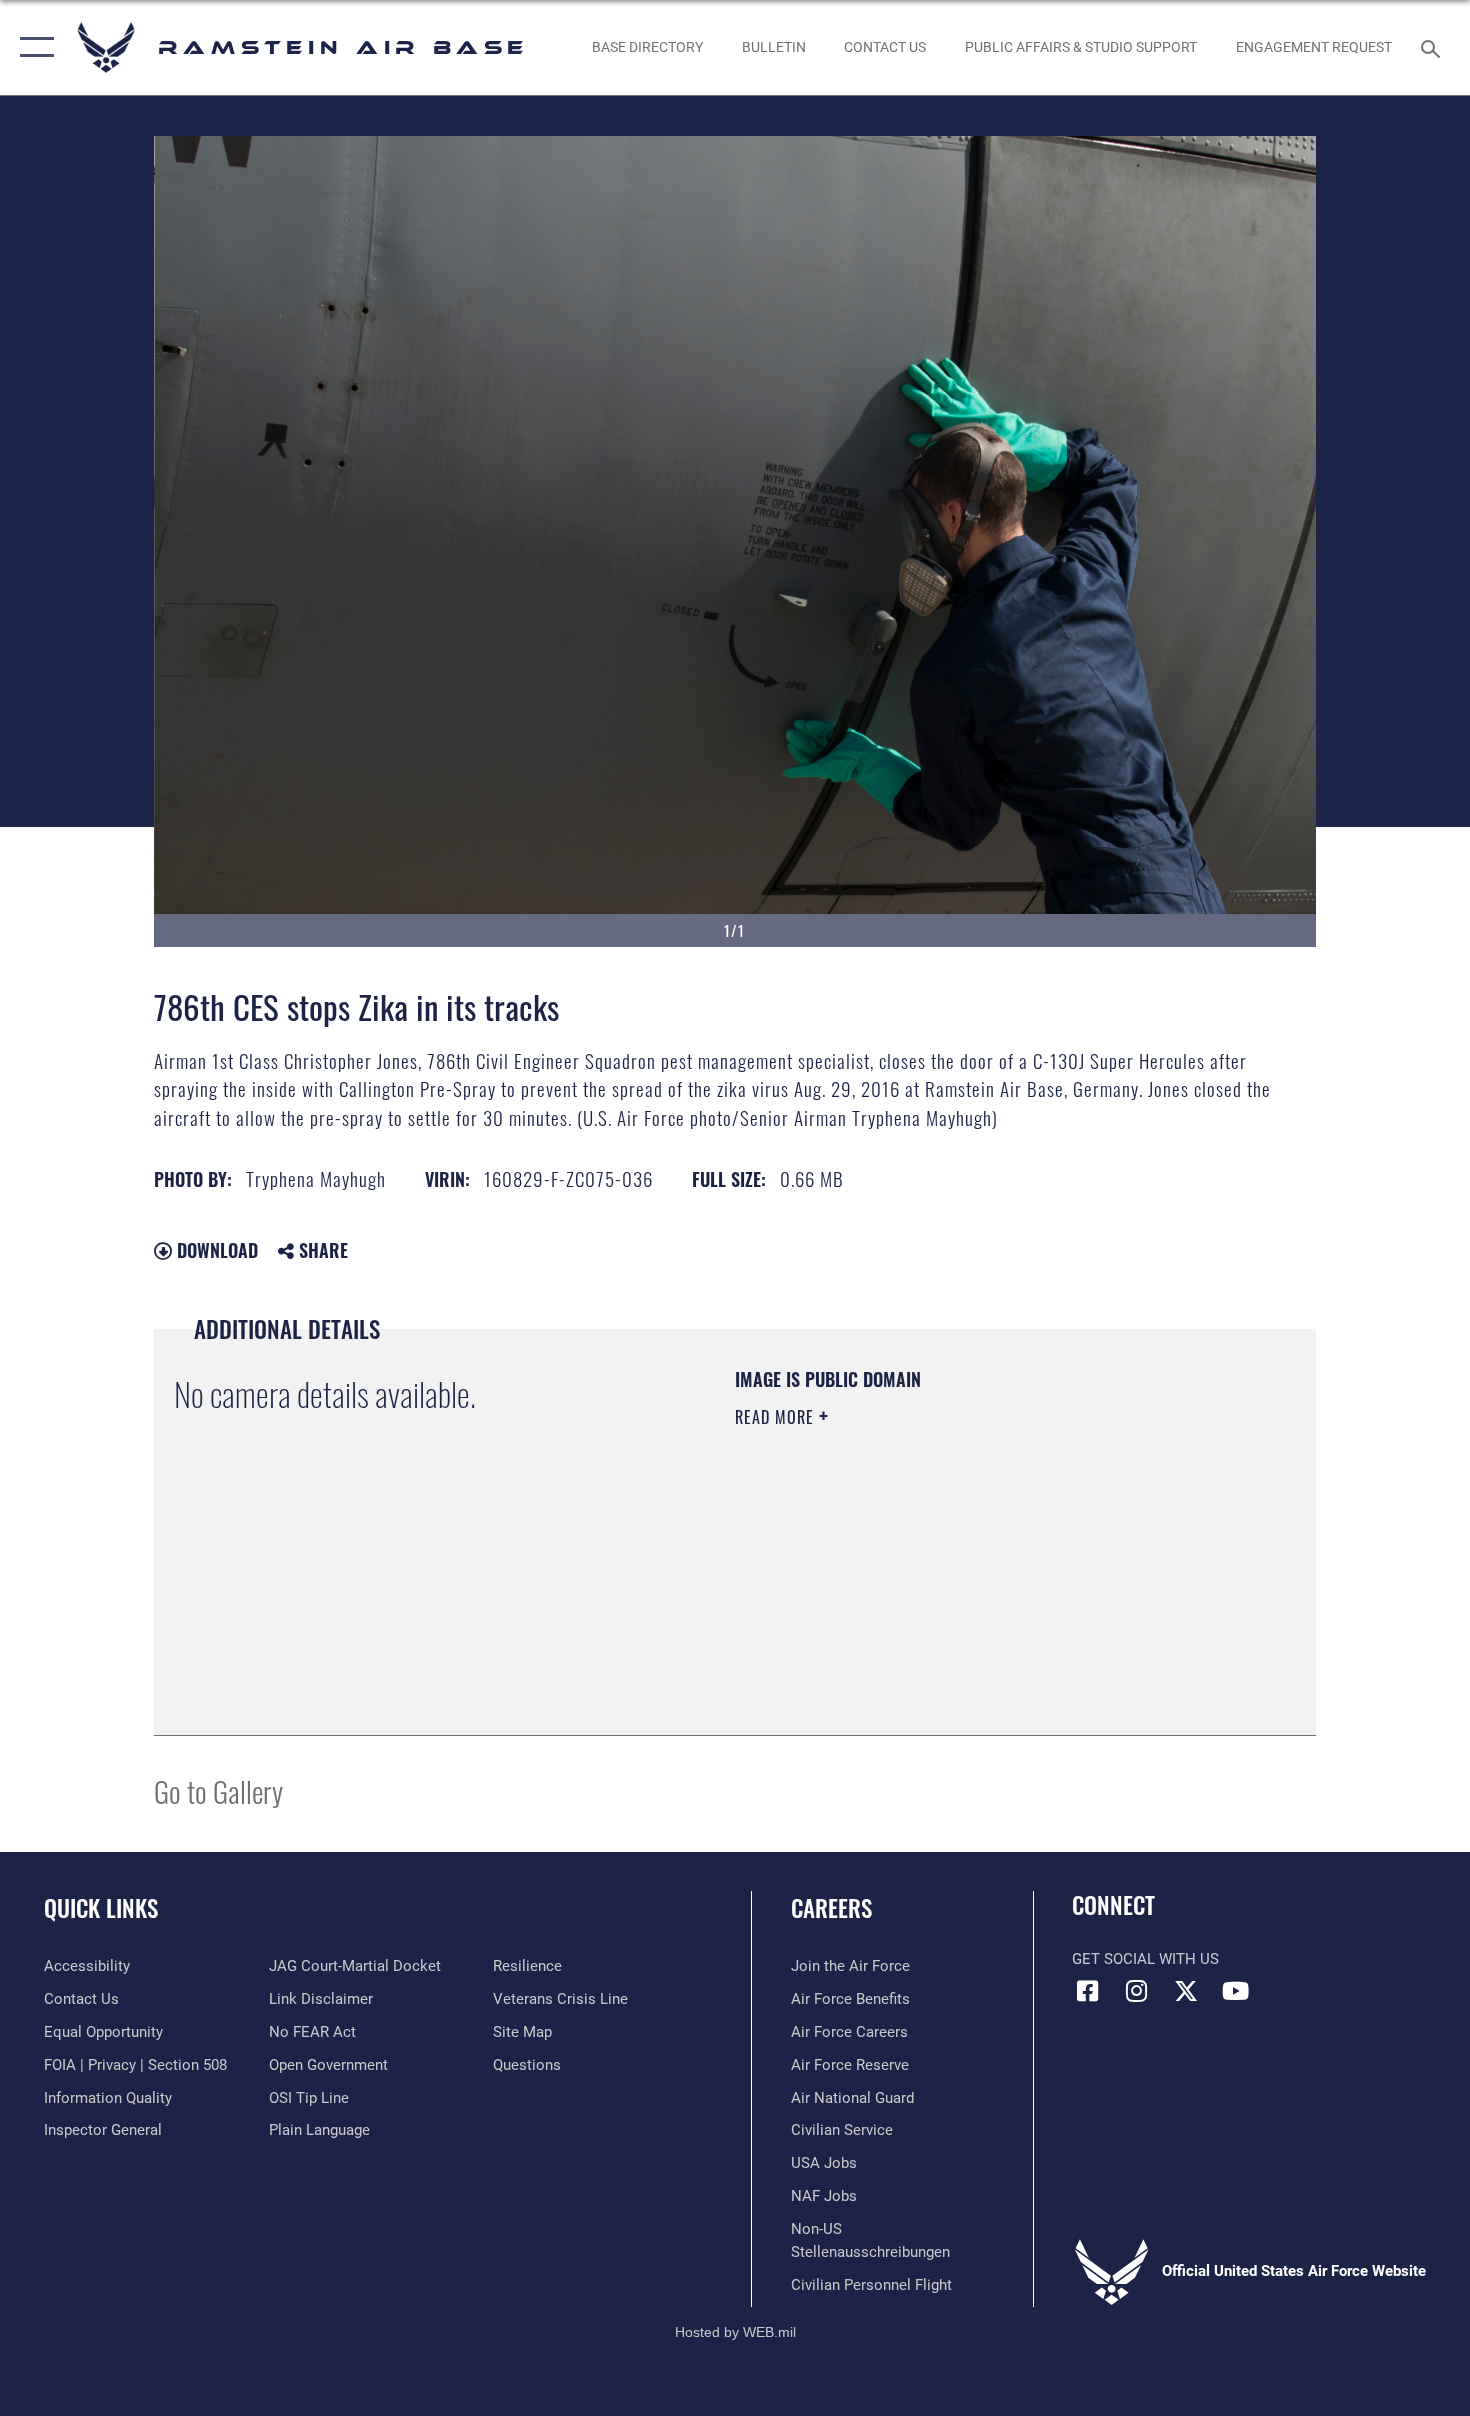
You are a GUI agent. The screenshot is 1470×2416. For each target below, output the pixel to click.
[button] (32, 47)
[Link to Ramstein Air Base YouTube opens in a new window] (1235, 1991)
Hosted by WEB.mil (735, 2332)
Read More (777, 1417)
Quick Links (101, 1908)
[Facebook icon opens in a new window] (1087, 1991)
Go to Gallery (218, 1790)
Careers (831, 1908)
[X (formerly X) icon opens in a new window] (1186, 1991)
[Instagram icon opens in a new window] (1137, 1991)
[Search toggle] (1433, 47)
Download (215, 1250)
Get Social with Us (1145, 1959)
